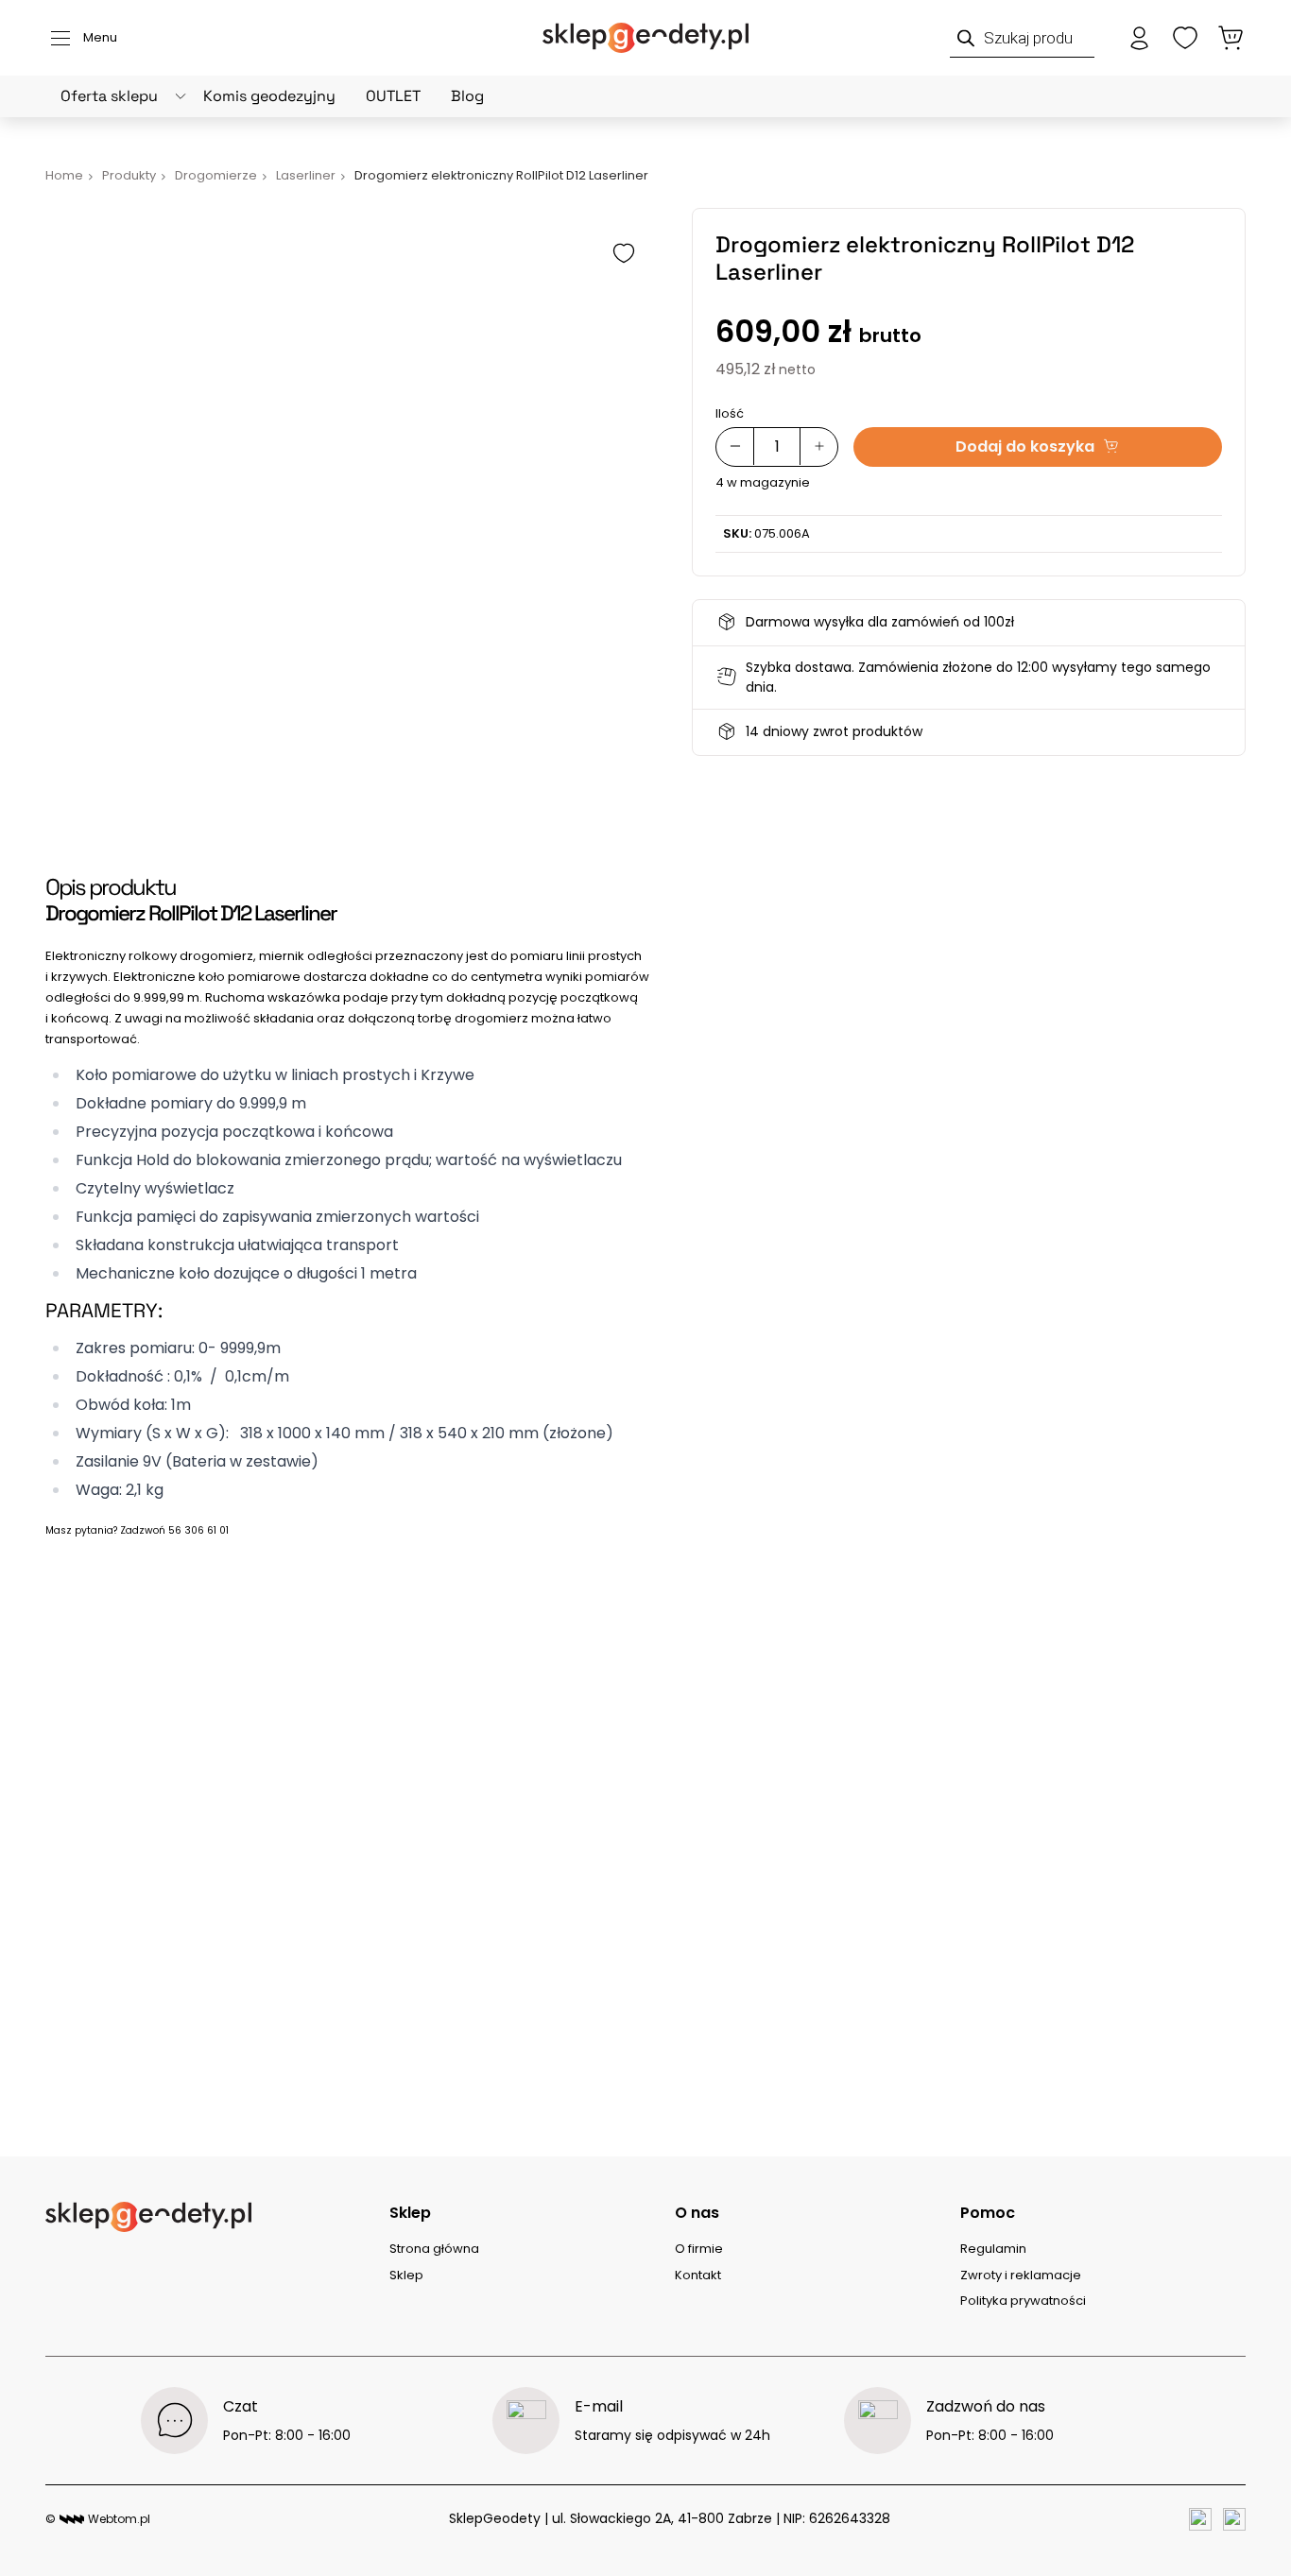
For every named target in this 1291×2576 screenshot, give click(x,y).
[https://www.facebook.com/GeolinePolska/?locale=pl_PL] (1200, 2519)
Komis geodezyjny (269, 96)
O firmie (699, 2249)
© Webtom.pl (98, 2519)
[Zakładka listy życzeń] (1185, 38)
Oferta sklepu (109, 96)
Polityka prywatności (1023, 2301)
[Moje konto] (1140, 38)
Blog (467, 96)
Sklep (406, 2275)
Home (64, 175)
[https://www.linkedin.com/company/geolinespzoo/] (1234, 2519)
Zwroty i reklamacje (1021, 2275)
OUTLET (393, 96)
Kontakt (698, 2275)
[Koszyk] (1231, 38)
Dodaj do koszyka (1025, 446)
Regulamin (993, 2249)
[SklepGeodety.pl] (645, 38)
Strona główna (434, 2249)
